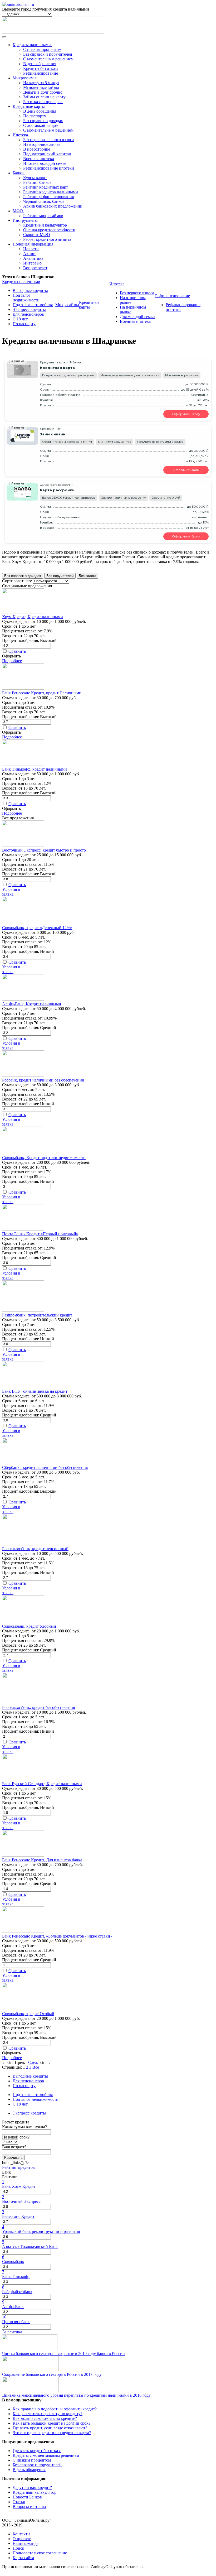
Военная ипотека (39, 159)
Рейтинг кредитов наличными (51, 192)
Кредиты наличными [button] (32, 45)
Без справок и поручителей (48, 54)
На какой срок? (16, 2137)
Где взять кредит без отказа (37, 2451)
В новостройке (37, 149)
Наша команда (26, 2543)
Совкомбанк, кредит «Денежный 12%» (37, 928)
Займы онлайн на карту (44, 97)
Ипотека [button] (20, 135)
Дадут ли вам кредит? (32, 2488)
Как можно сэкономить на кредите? (45, 2418)
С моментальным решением (48, 59)
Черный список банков (44, 201)
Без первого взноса (137, 293)
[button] (108, 2122)
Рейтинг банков (37, 182)
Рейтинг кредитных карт (46, 187)
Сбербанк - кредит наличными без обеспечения (45, 1467)
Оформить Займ (186, 470)
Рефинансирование (41, 73)
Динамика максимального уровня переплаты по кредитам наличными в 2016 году (76, 2395)
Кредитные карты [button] (29, 106)
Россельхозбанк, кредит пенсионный (35, 1549)
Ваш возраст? (14, 2147)
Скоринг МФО (37, 235)
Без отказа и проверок (43, 102)
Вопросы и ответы (29, 2507)
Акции (29, 254)
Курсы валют (35, 178)
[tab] (108, 2122)
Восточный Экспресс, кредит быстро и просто (44, 850)
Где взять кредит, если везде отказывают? (50, 2428)
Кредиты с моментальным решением (46, 2455)
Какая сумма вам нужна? (24, 2127)
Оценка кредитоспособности (49, 230)
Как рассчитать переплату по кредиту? (48, 2414)
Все (36, 2067)
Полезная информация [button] (33, 244)
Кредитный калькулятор (45, 225)
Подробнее (12, 661)
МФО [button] (18, 211)
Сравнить (17, 651)
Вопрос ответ (35, 268)
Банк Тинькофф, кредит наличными (35, 769)
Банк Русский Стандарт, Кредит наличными (42, 1784)
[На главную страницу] (18, 4)
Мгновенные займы (41, 87)
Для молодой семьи (137, 317)
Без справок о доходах (43, 121)
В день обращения (40, 64)
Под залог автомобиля (33, 305)
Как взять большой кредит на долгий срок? (51, 2423)
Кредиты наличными (21, 282)
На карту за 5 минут (41, 83)
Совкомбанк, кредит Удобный (29, 1626)
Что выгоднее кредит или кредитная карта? (52, 2433)
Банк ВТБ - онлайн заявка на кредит (35, 1391)
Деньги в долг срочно (43, 92)
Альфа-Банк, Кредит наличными (32, 1004)
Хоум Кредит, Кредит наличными (33, 617)
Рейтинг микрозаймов (43, 216)
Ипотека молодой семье (45, 163)
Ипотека (117, 284)
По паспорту (35, 116)
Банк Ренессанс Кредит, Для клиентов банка (42, 1860)
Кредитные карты (89, 305)
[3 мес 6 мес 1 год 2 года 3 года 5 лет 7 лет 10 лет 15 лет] (10, 2142)
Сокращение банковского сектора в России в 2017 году (52, 2374)
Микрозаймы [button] (24, 78)
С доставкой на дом (41, 125)
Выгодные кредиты (30, 290)
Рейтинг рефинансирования (48, 197)
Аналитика (33, 258)
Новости (31, 249)
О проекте (22, 2539)
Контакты (21, 2534)
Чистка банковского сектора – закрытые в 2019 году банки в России (63, 2354)
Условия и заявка (11, 892)
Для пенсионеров (28, 314)
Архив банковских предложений (53, 206)
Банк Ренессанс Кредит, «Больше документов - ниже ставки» (57, 1936)
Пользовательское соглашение (40, 2553)
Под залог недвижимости (26, 298)
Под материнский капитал (47, 154)
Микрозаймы (67, 305)
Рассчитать (13, 2158)
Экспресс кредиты (29, 309)
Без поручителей (60, 576)
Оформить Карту (186, 414)
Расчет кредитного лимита (47, 239)
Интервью (32, 263)
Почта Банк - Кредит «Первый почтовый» (40, 1234)
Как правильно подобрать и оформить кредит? (55, 2409)
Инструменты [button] (25, 220)
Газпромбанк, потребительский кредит (37, 1315)
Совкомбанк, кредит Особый (28, 2014)
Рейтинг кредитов (18, 2167)
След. (33, 2062)
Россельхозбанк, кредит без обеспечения (38, 1707)
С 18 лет (20, 319)
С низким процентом (42, 49)
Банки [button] (18, 173)
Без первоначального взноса (48, 140)
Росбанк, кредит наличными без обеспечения (43, 1080)
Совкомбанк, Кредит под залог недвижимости (44, 1158)
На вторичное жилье (42, 144)
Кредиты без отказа (41, 68)
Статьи (19, 2502)
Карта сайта (23, 2558)
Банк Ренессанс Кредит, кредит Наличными (42, 693)
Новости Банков (27, 2497)
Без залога (87, 576)
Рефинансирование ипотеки (49, 168)
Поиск (18, 2548)
